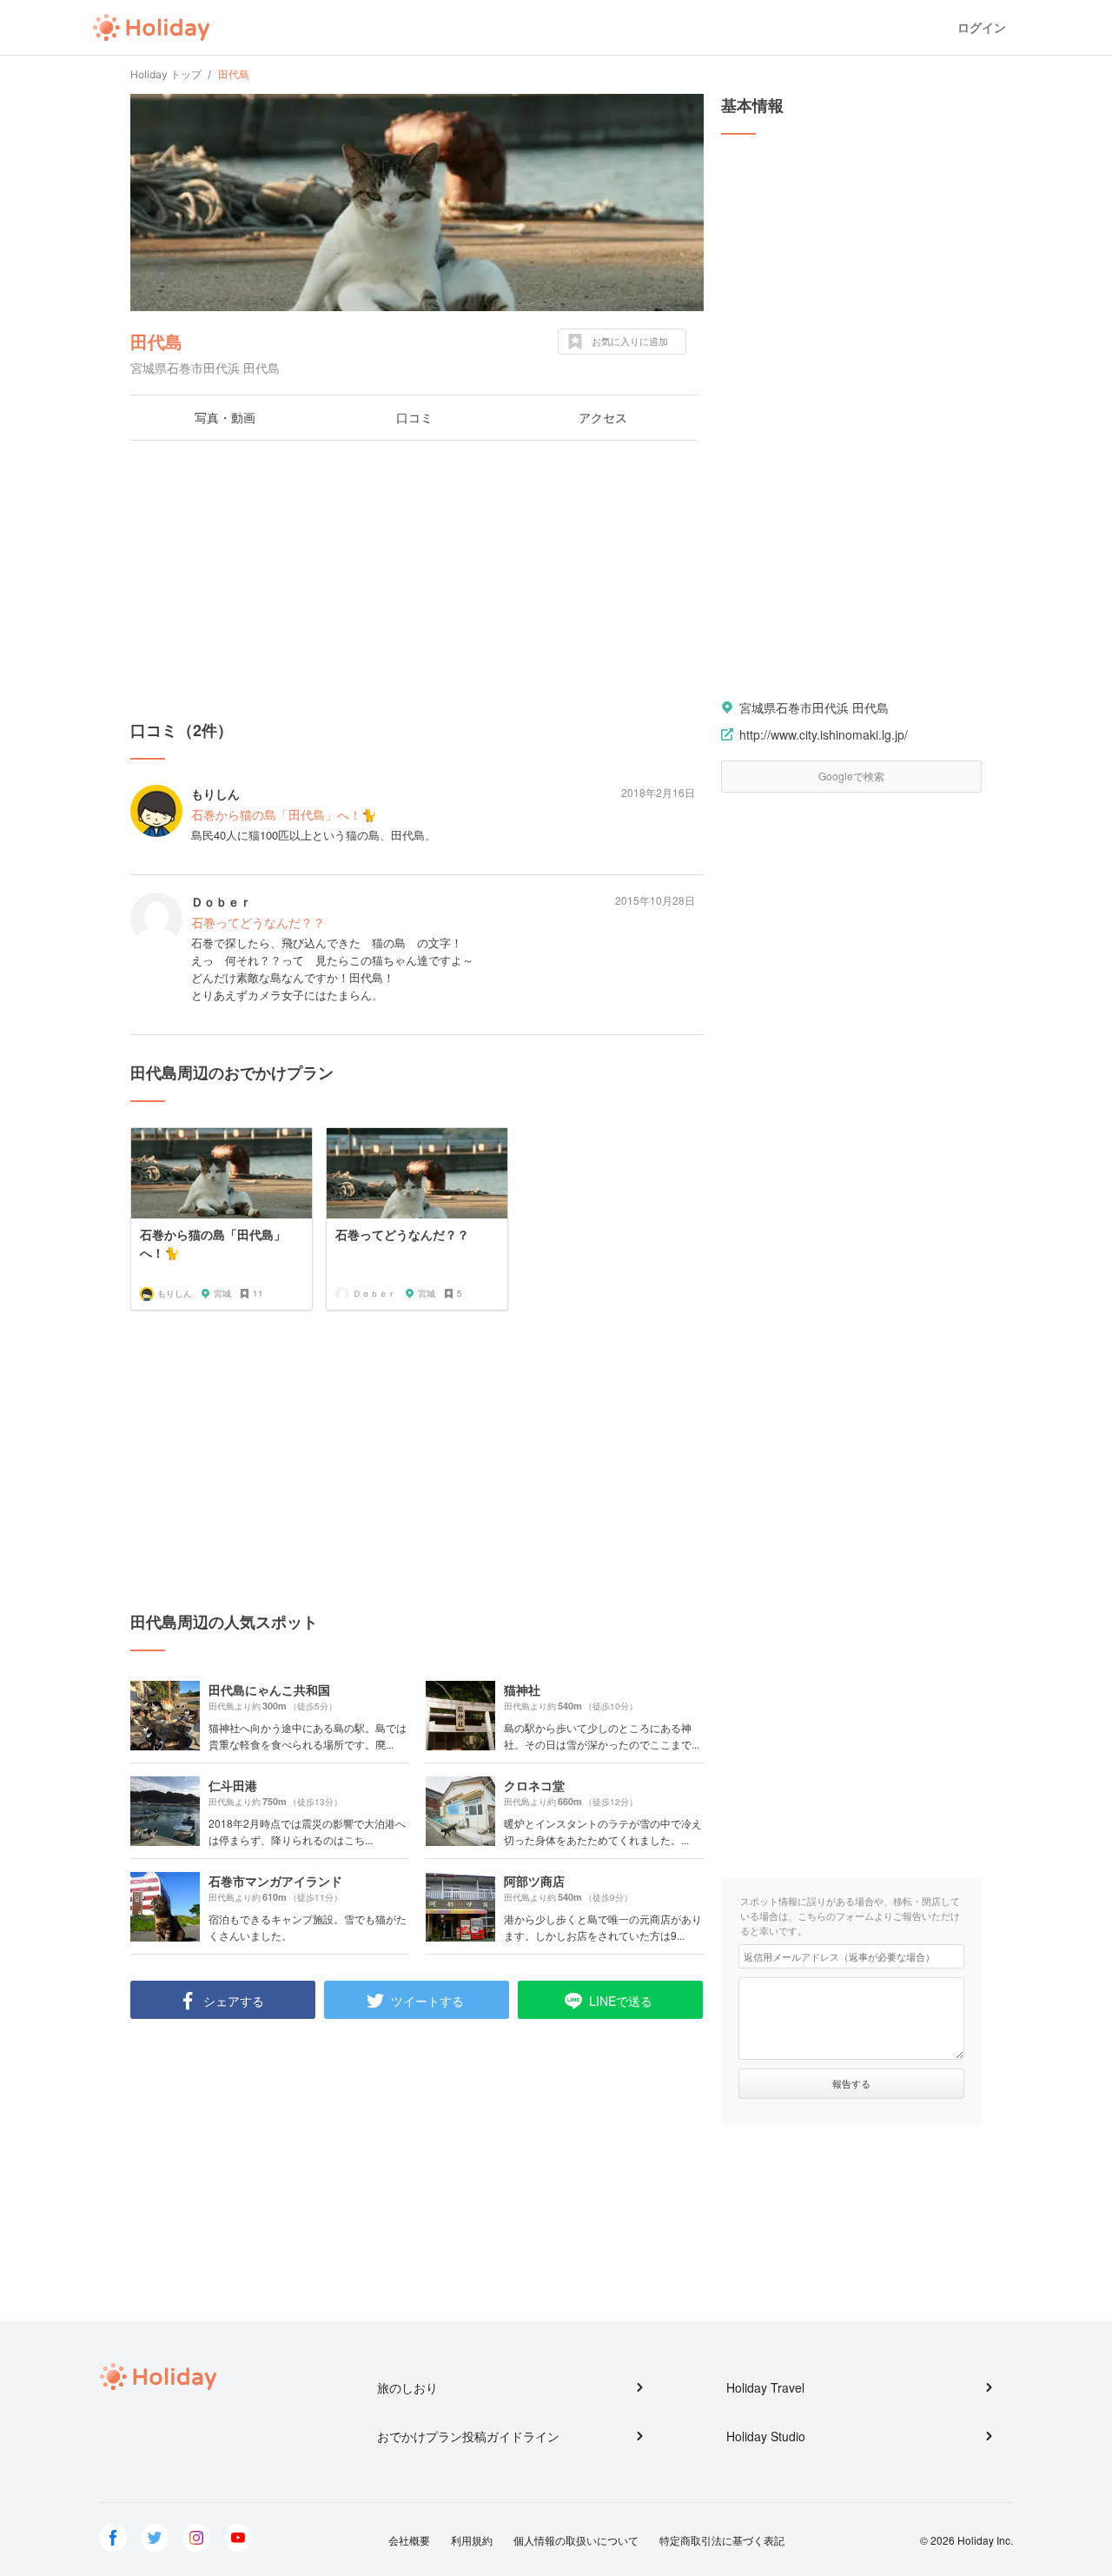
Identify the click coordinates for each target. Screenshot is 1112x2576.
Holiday (151, 28)
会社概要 (409, 2540)
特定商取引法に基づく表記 (722, 2540)
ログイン (982, 27)
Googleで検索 (851, 776)
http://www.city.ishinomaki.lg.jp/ (824, 734)
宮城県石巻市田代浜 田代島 (814, 707)
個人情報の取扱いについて (576, 2540)
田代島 (156, 341)
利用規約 (472, 2540)
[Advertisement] (417, 580)
